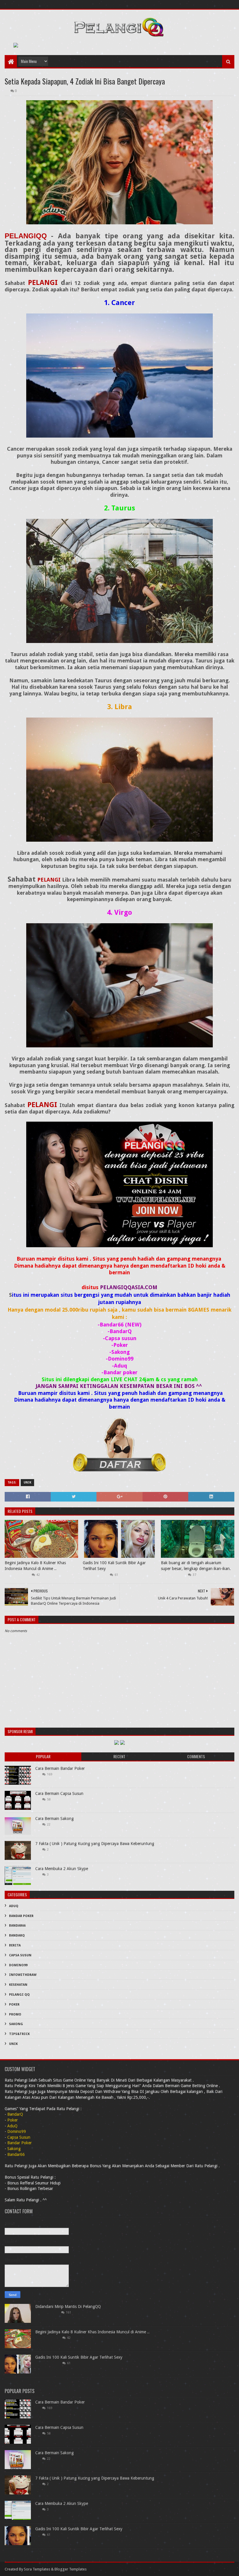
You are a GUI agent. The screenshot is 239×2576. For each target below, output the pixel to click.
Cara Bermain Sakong (55, 1819)
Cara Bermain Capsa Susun (59, 1793)
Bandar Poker (21, 1916)
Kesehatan (18, 1985)
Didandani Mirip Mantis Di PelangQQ (68, 2307)
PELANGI (43, 283)
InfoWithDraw (23, 1975)
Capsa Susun (20, 1955)
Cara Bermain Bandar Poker (60, 1768)
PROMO (15, 2014)
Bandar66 (17, 1926)
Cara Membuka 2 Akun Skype (62, 1869)
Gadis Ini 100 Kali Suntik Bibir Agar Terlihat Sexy (114, 1566)
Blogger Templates (71, 2569)
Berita (15, 1945)
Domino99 (18, 1965)
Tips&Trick (19, 2034)
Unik (27, 1482)
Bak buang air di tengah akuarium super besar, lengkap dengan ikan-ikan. (196, 1566)
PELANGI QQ (19, 1995)
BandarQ (17, 1935)
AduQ (14, 1906)
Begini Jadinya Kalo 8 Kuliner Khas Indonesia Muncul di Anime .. (35, 1566)
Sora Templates (37, 2569)
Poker (14, 2005)
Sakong (16, 2024)
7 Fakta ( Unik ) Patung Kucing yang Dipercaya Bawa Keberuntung (95, 1844)
